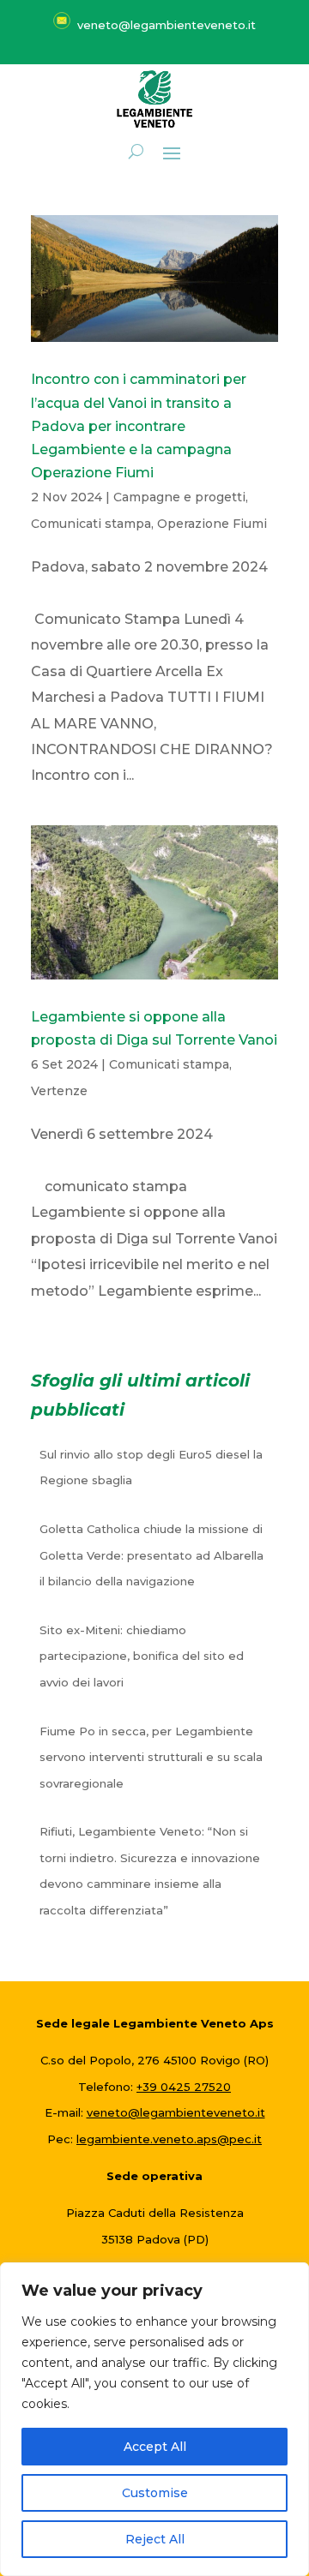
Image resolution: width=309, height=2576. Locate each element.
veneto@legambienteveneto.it (176, 2112)
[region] (154, 2419)
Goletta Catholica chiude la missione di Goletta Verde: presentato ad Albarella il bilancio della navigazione (151, 1555)
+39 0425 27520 (184, 2087)
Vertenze (59, 1091)
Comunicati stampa (91, 524)
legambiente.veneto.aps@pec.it (169, 2139)
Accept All (155, 2447)
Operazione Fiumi (212, 524)
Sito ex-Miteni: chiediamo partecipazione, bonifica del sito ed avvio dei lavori (142, 1656)
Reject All (155, 2539)
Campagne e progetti (179, 497)
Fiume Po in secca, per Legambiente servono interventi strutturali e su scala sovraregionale (151, 1757)
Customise (155, 2493)
